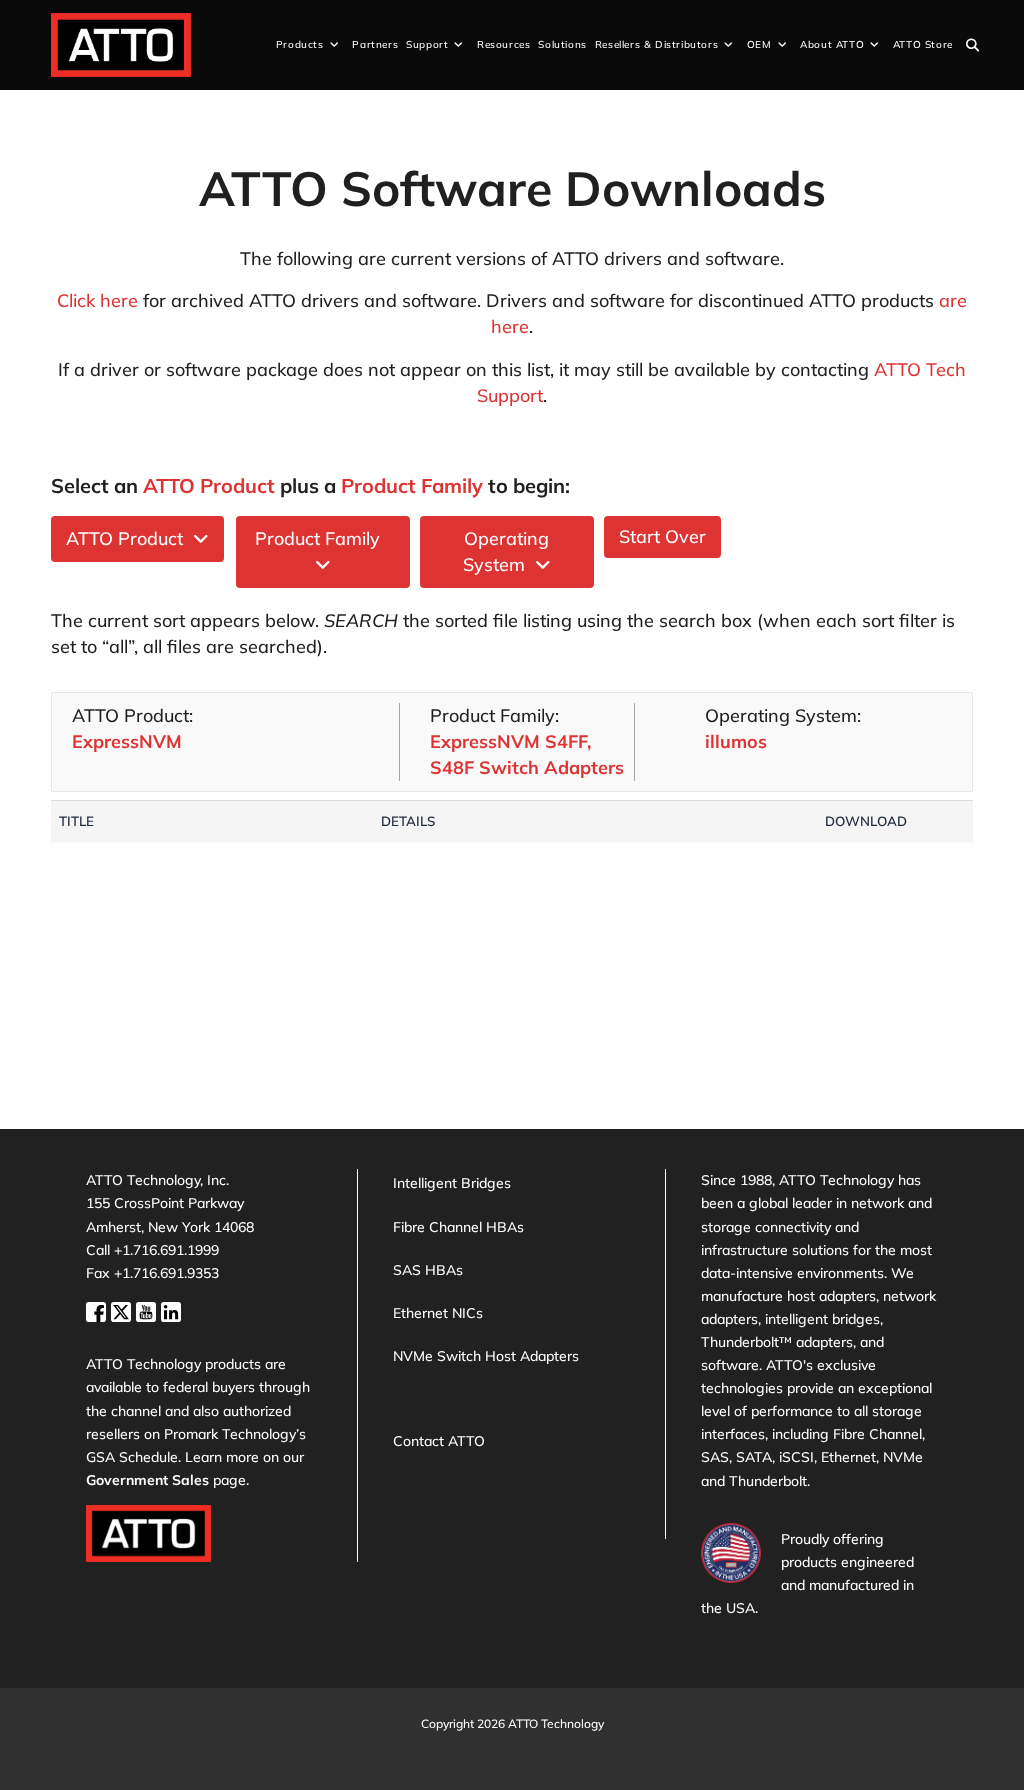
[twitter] (123, 1309)
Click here (97, 300)
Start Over (662, 536)
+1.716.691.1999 (166, 1250)
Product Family (322, 538)
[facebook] (98, 1309)
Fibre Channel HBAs (458, 1227)
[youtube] (148, 1309)
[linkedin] (171, 1309)
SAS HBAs (428, 1270)
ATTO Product (129, 538)
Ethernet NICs (438, 1313)
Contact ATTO (439, 1441)
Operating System (506, 551)
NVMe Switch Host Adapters (486, 1356)
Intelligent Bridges (452, 1183)
